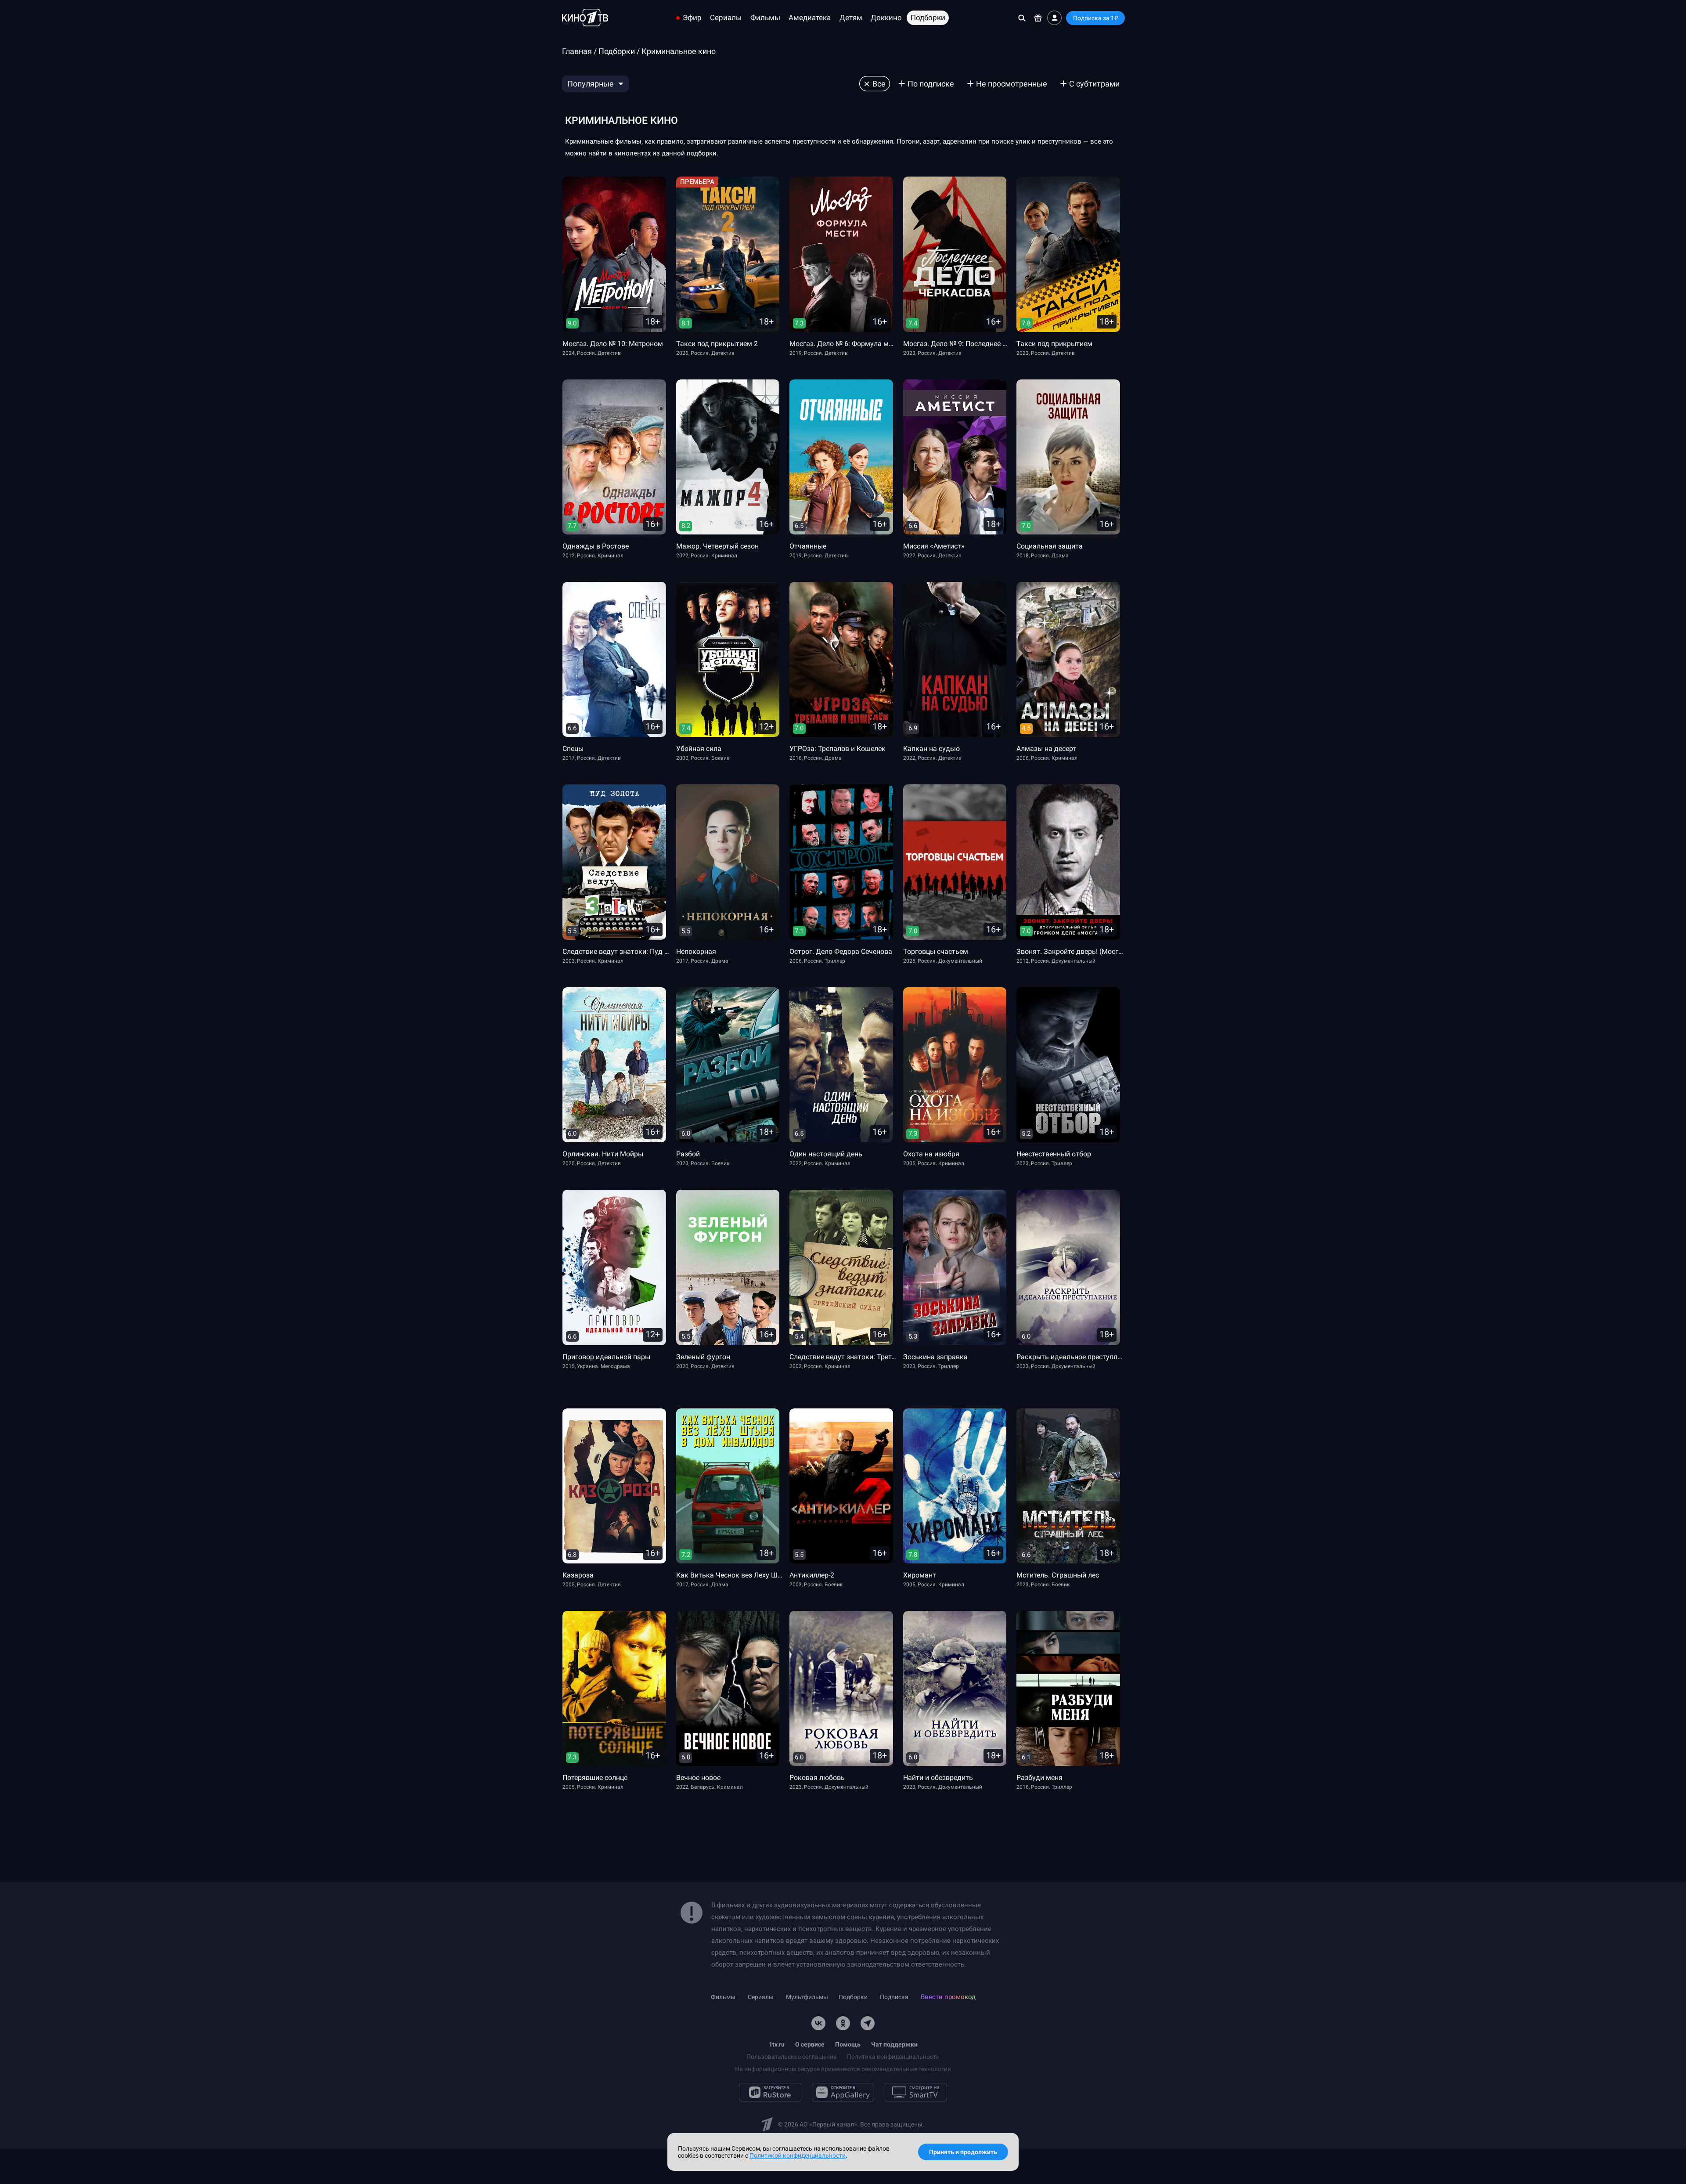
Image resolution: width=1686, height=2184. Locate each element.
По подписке (931, 84)
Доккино (886, 18)
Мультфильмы (807, 1997)
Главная (577, 51)
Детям (851, 18)
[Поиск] (1022, 18)
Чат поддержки (894, 2044)
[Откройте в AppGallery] (843, 2092)
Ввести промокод (948, 1997)
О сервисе (810, 2044)
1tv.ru (777, 2044)
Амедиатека (810, 18)
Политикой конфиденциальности (798, 2155)
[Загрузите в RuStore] (770, 2092)
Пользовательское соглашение (791, 2057)
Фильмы (765, 18)
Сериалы (726, 18)
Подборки (928, 18)
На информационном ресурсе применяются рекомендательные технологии (843, 2069)
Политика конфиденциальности (893, 2057)
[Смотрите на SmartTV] (916, 2092)
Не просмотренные (1012, 84)
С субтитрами (1094, 84)
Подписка (894, 1997)
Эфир (692, 18)
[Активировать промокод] (1038, 18)
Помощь (848, 2044)
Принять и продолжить (963, 2152)
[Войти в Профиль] (1054, 18)
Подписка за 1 (1095, 18)
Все (879, 84)
